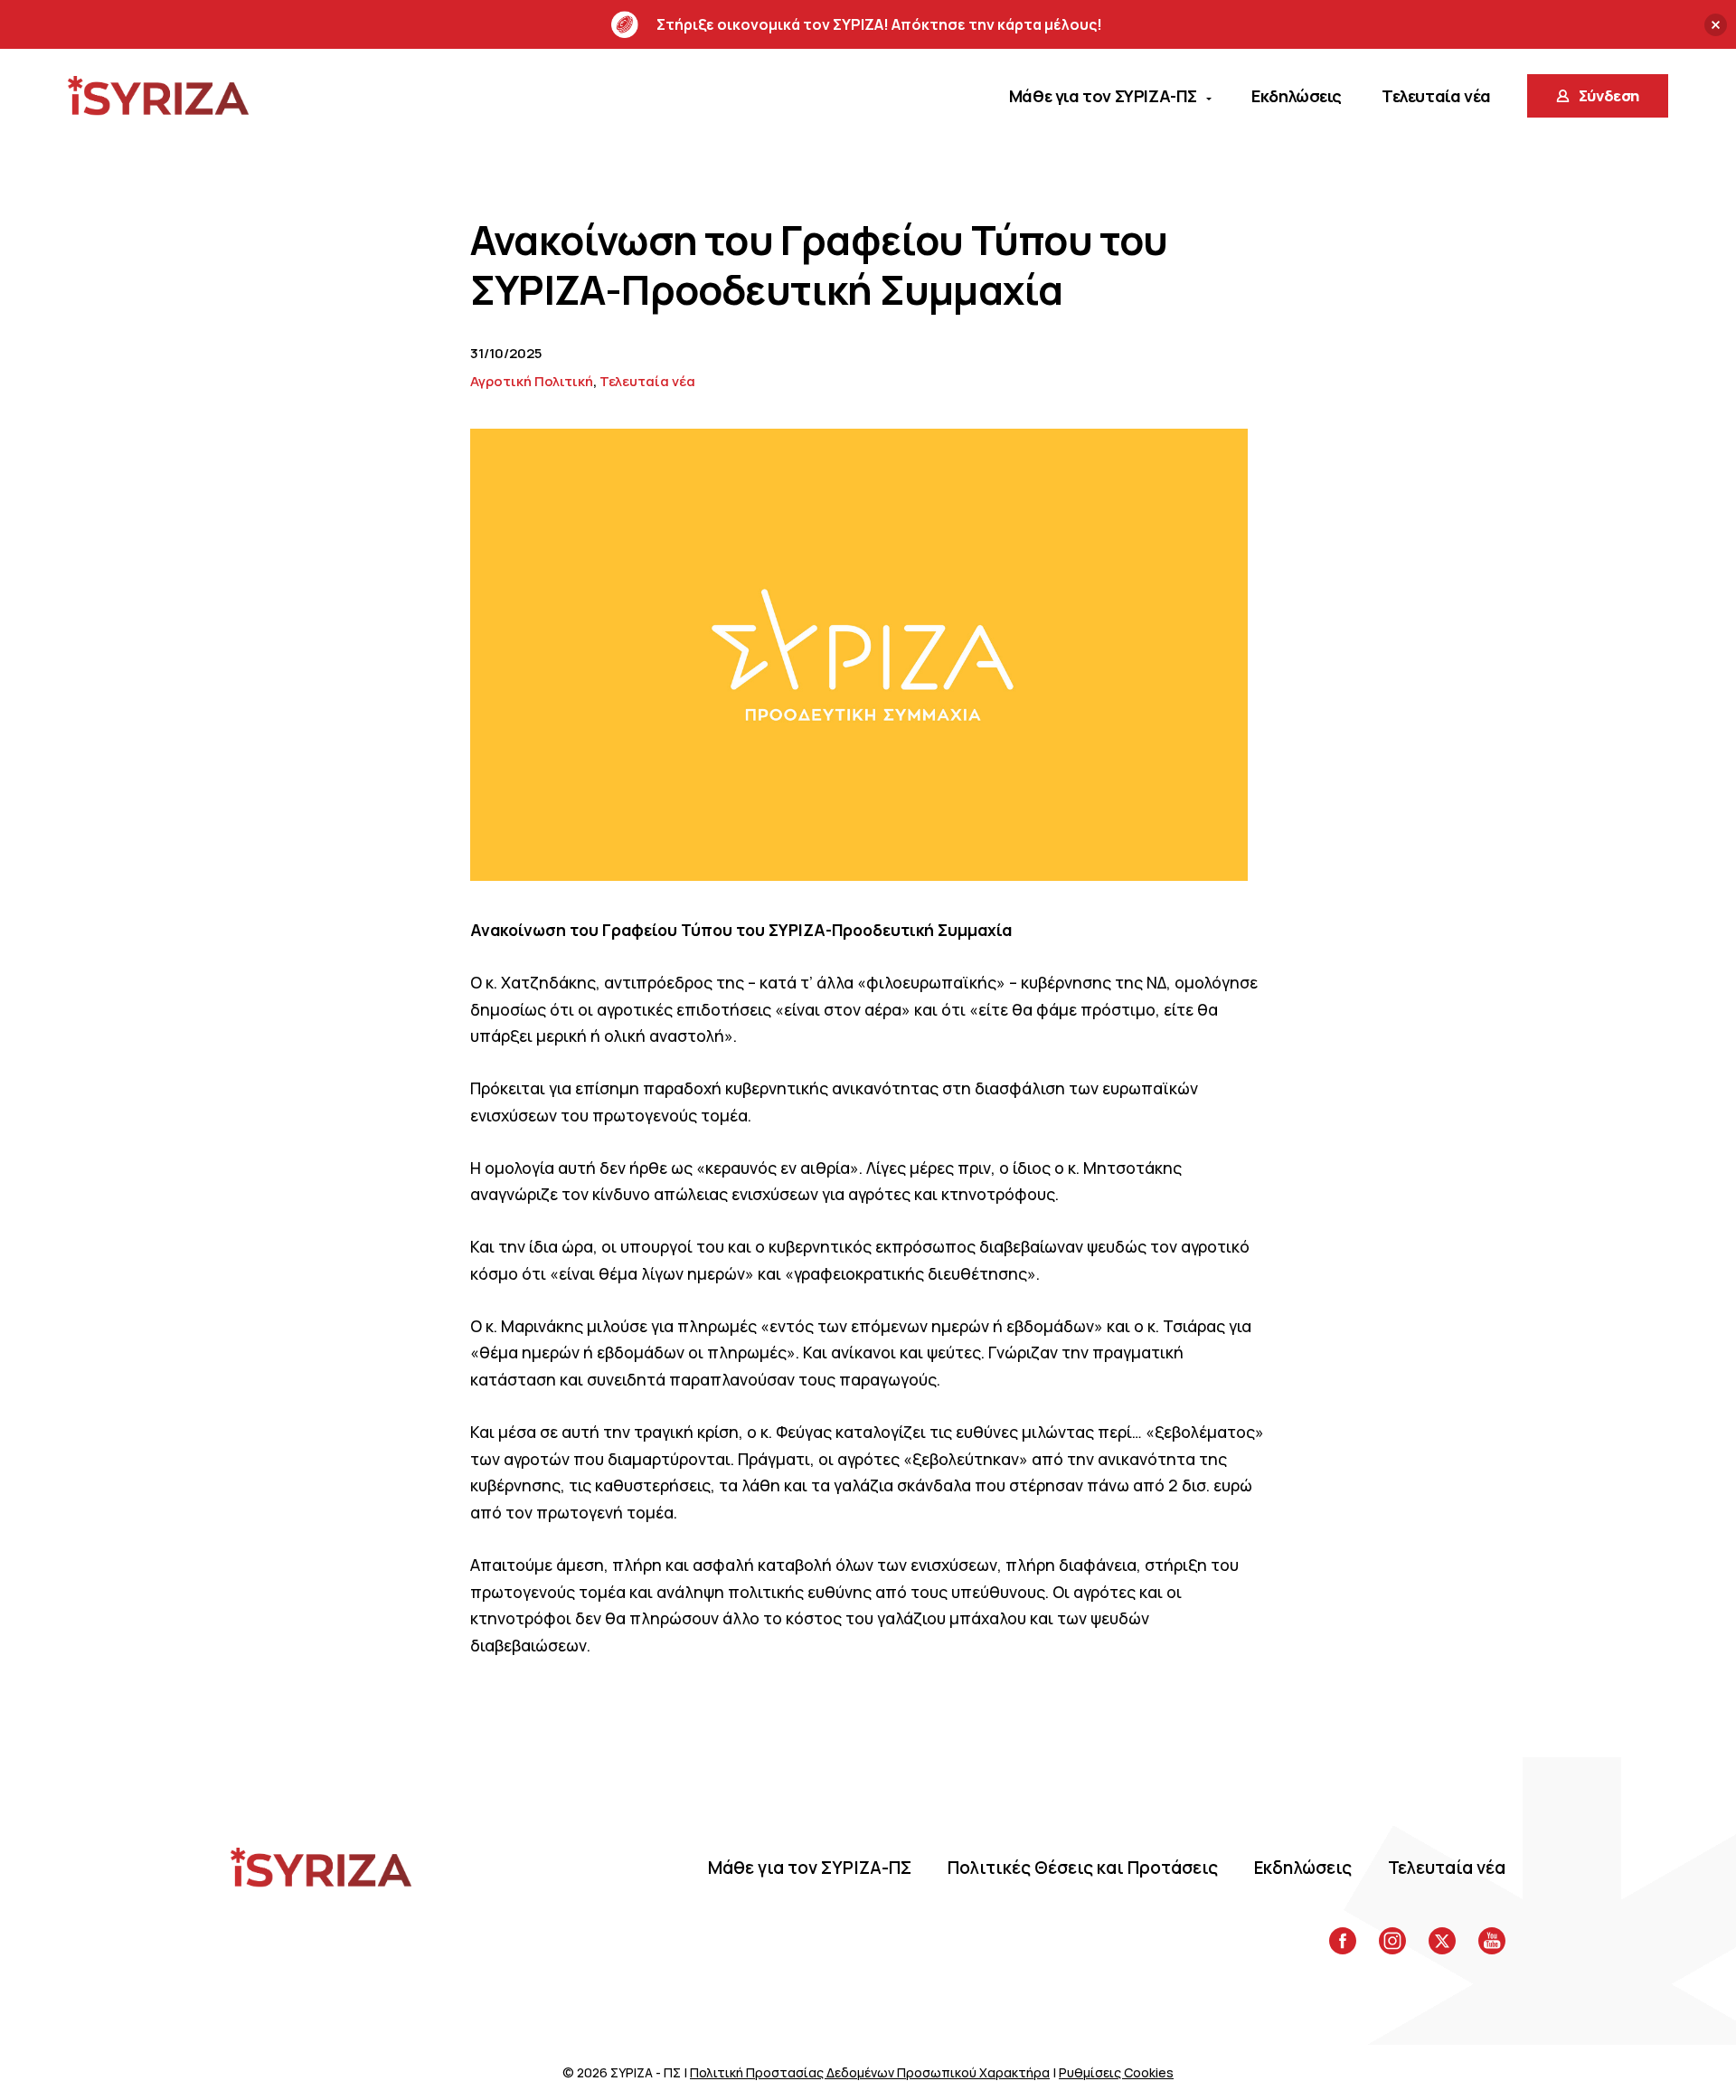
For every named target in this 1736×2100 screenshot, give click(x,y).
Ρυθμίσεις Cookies (1116, 2072)
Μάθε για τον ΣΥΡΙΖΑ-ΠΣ (810, 1868)
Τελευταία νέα (647, 381)
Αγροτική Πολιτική (532, 381)
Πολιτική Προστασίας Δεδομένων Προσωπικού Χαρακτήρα (870, 2072)
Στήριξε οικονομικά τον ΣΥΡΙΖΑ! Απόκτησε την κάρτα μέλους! (879, 24)
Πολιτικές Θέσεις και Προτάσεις (1083, 1868)
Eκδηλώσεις (1303, 1868)
